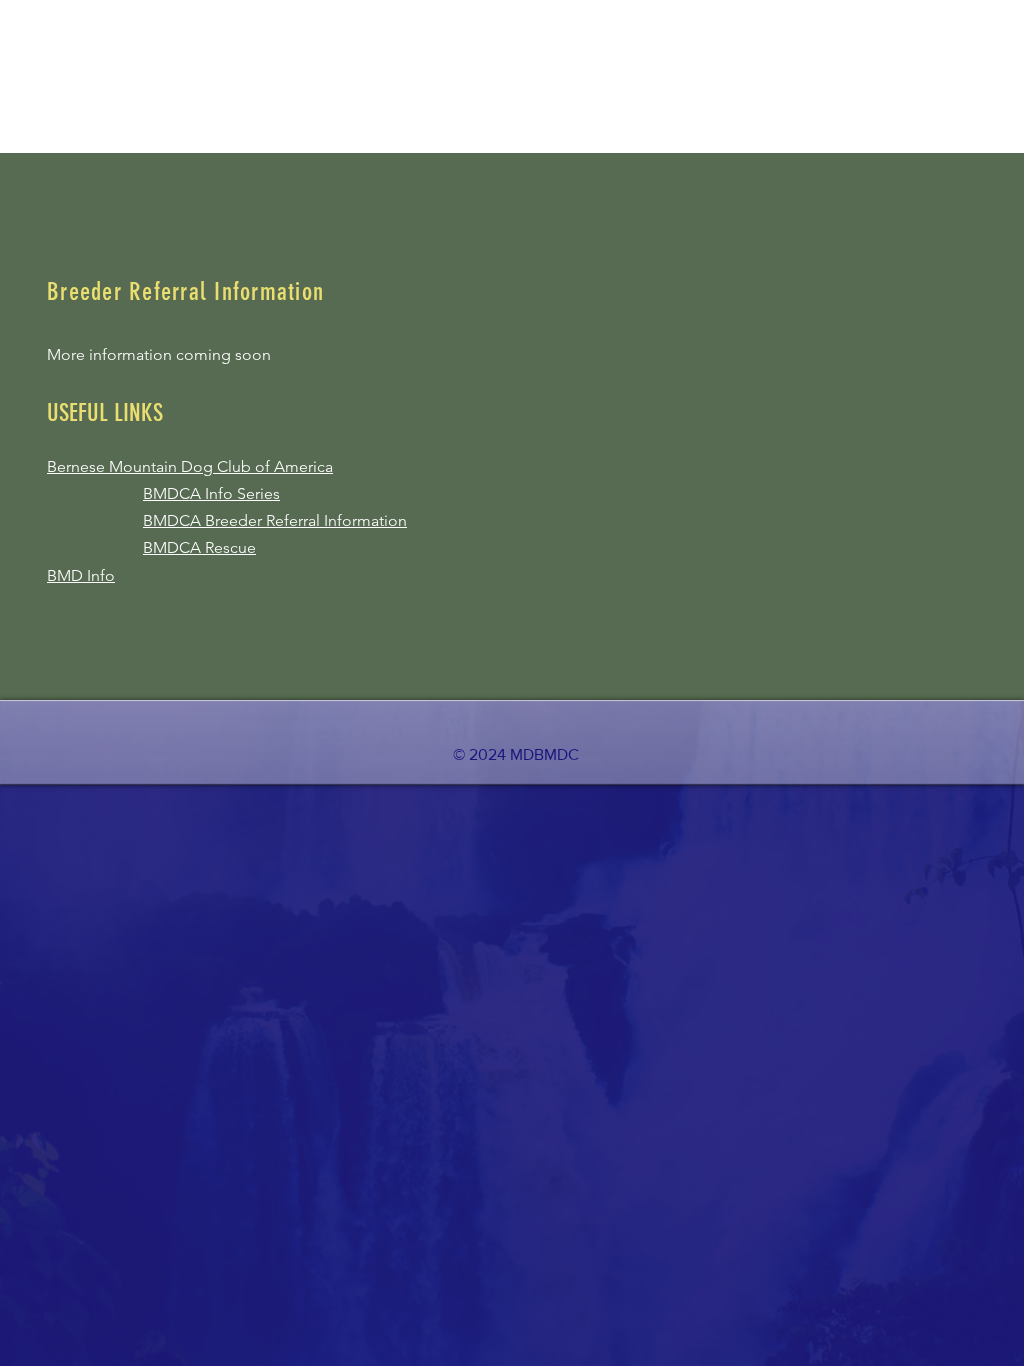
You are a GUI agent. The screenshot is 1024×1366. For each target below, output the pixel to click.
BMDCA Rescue (199, 547)
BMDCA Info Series (211, 493)
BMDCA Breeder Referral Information (275, 520)
